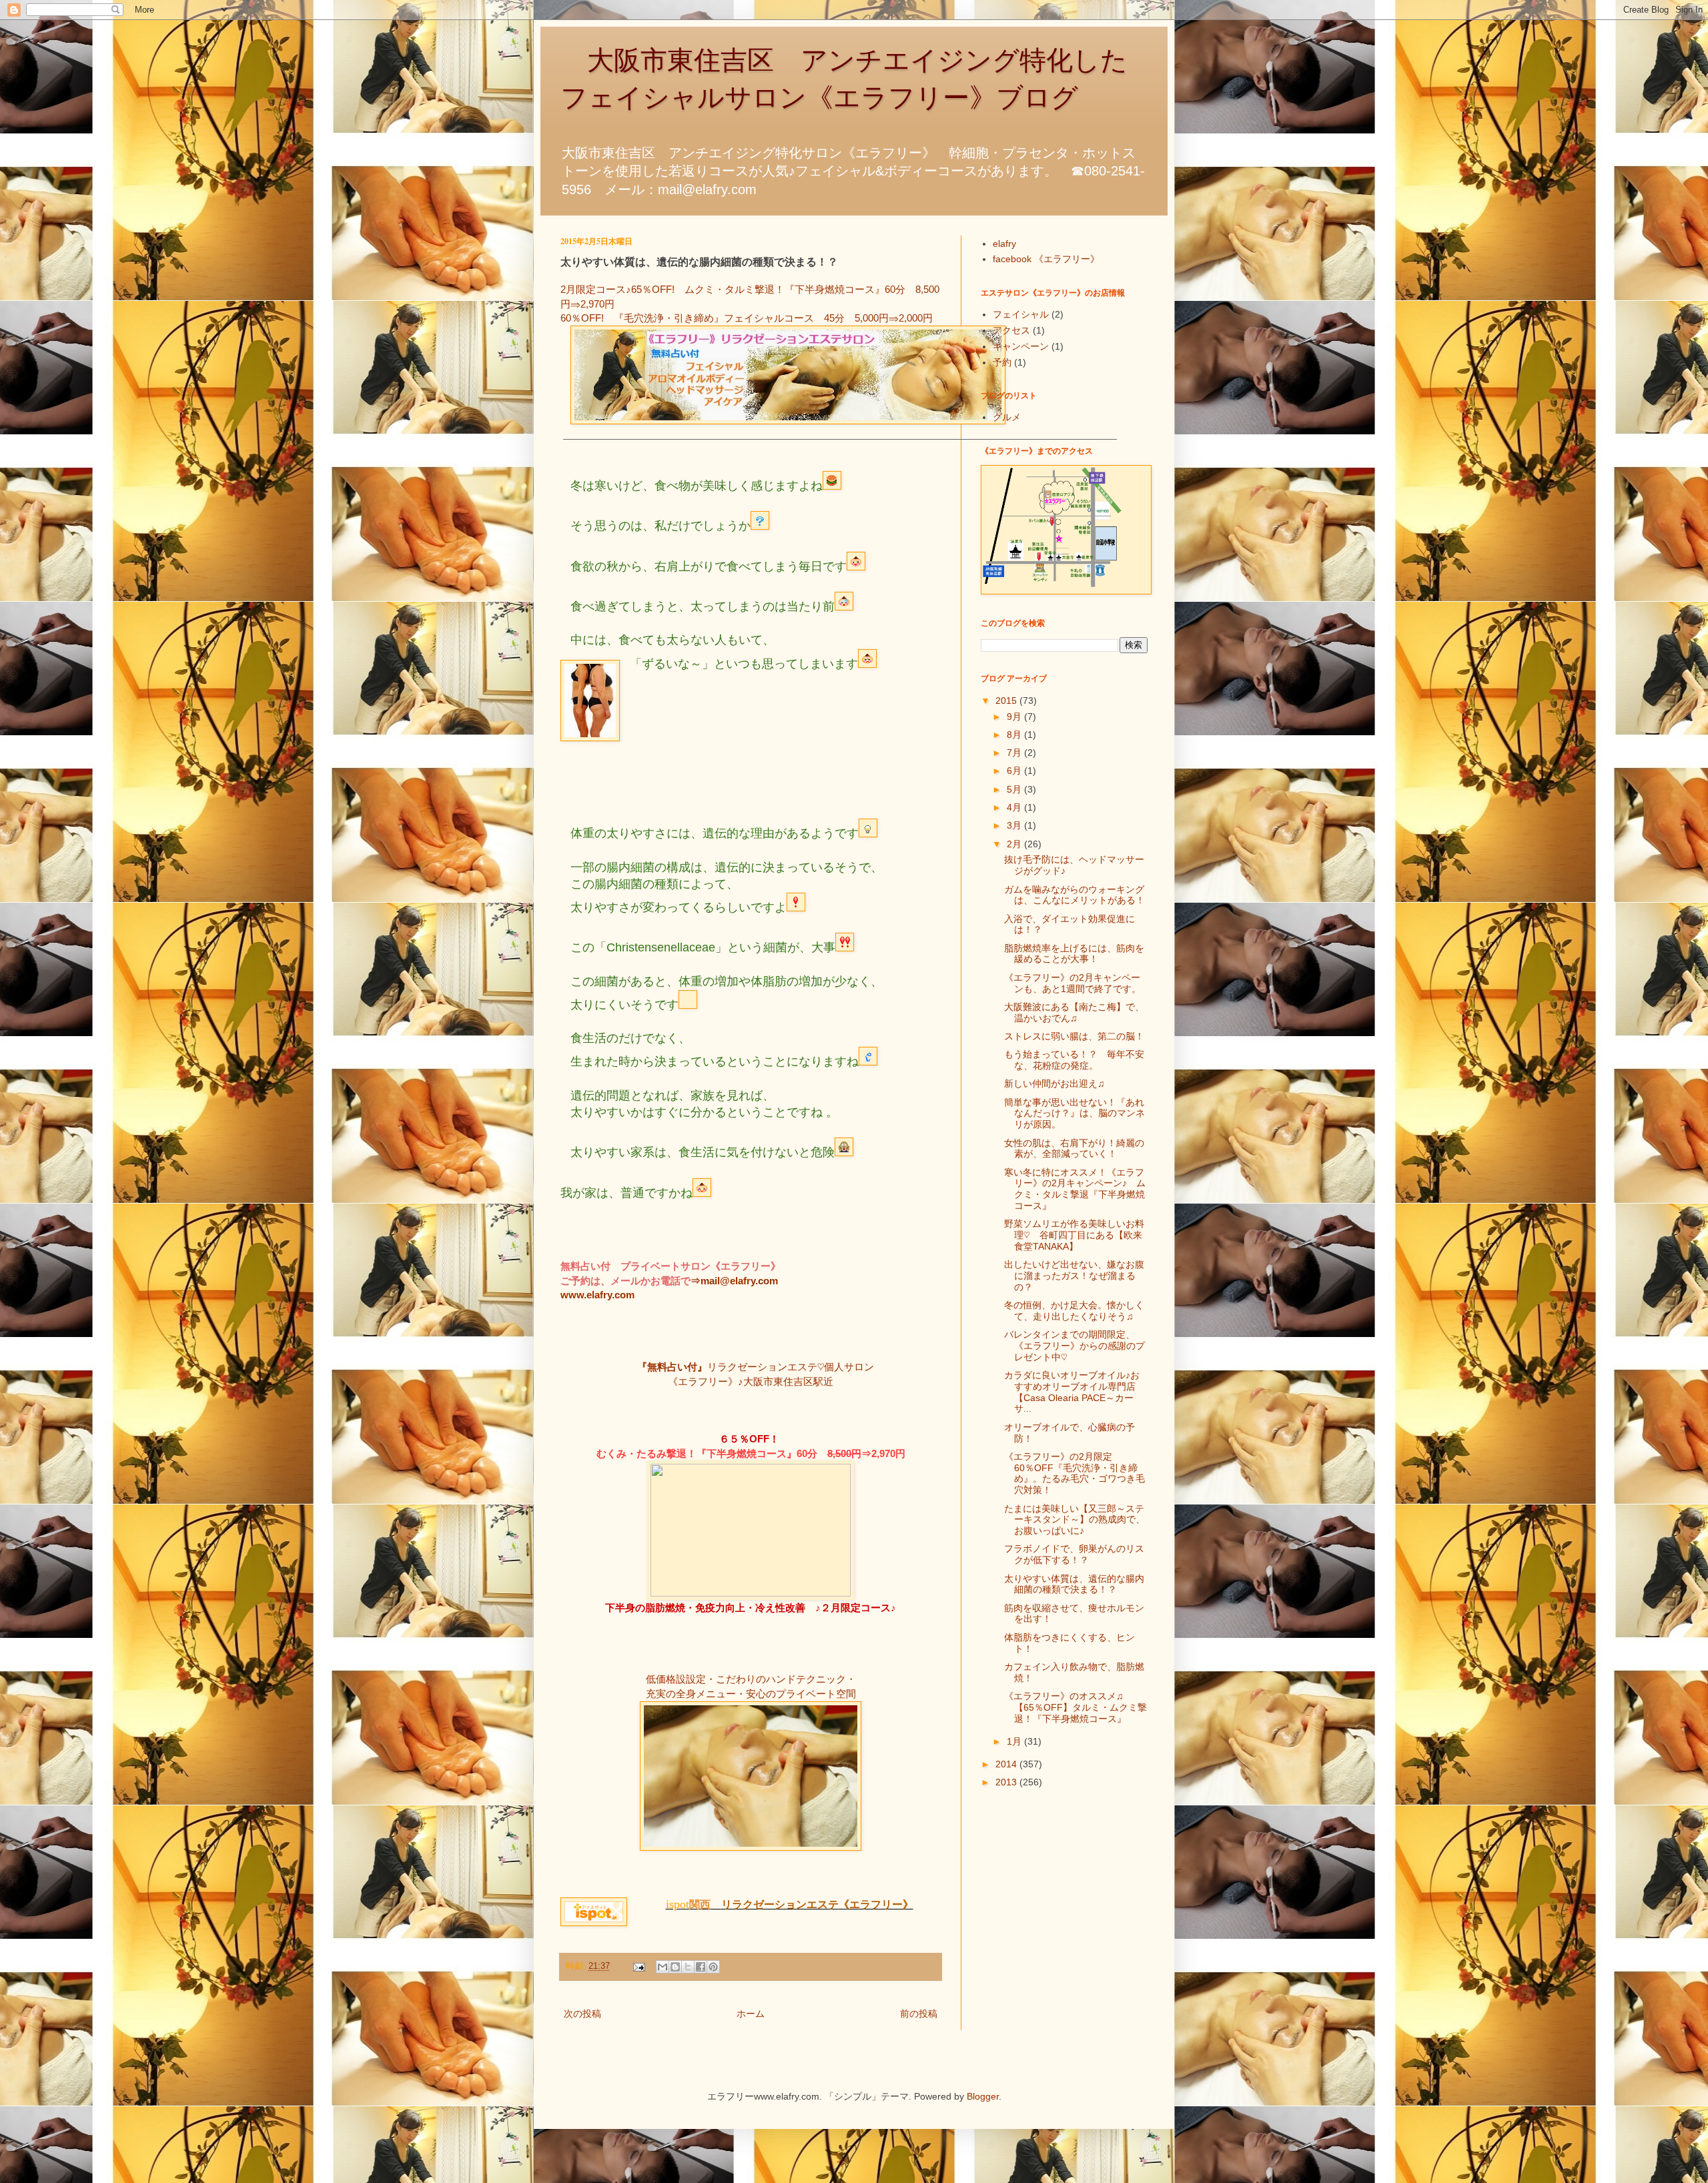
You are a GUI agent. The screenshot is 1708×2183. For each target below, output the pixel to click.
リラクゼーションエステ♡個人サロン (791, 1367)
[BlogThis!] (675, 1967)
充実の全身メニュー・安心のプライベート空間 (751, 1694)
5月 (1015, 789)
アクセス (1011, 330)
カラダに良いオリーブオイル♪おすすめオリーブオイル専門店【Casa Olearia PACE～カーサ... (1072, 1392)
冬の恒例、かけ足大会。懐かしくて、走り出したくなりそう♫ (1074, 1311)
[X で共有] (688, 1967)
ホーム (751, 2014)
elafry (1004, 244)
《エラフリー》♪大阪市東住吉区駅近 (751, 1381)
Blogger (983, 2096)
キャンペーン (1021, 346)
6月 (1015, 771)
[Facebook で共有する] (701, 1967)
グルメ (1007, 417)
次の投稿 (582, 2014)
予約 (1002, 362)
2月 (1015, 844)
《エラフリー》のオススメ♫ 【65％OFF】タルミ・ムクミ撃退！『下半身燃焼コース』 (1076, 1707)
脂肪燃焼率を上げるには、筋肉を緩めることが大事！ (1074, 954)
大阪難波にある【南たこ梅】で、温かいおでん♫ (1074, 1012)
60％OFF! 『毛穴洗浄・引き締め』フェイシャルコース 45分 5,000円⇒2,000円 (747, 318)
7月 (1015, 753)
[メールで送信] (663, 1967)
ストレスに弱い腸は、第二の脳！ (1074, 1036)
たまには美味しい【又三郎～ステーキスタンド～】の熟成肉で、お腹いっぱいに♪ (1075, 1520)
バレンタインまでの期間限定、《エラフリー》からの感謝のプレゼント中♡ (1075, 1346)
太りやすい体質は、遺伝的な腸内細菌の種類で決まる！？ (1074, 1584)
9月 (1015, 717)
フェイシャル (1021, 314)
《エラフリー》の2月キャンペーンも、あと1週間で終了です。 (1073, 983)
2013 (1007, 1782)
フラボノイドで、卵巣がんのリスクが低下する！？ (1074, 1554)
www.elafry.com (597, 1295)
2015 (1007, 701)
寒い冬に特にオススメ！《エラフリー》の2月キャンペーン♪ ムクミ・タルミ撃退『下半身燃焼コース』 (1075, 1189)
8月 (1015, 735)
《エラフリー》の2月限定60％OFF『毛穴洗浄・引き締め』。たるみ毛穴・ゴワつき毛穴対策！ (1075, 1473)
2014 (1007, 1764)
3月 (1015, 825)
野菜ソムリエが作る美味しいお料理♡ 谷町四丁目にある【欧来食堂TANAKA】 (1074, 1235)
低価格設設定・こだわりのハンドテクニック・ (751, 1679)
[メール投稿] (638, 1966)
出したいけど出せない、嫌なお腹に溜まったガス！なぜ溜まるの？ (1074, 1276)
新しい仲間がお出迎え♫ (1054, 1083)
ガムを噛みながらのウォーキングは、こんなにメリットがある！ (1075, 895)
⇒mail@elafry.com (734, 1281)
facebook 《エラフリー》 (1046, 259)
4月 (1015, 807)
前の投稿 (919, 2014)
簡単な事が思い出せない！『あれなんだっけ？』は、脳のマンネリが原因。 (1075, 1114)
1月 (1015, 1741)
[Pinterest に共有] (713, 1967)
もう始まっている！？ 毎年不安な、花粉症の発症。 (1074, 1060)
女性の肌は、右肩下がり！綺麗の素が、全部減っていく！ (1074, 1149)
